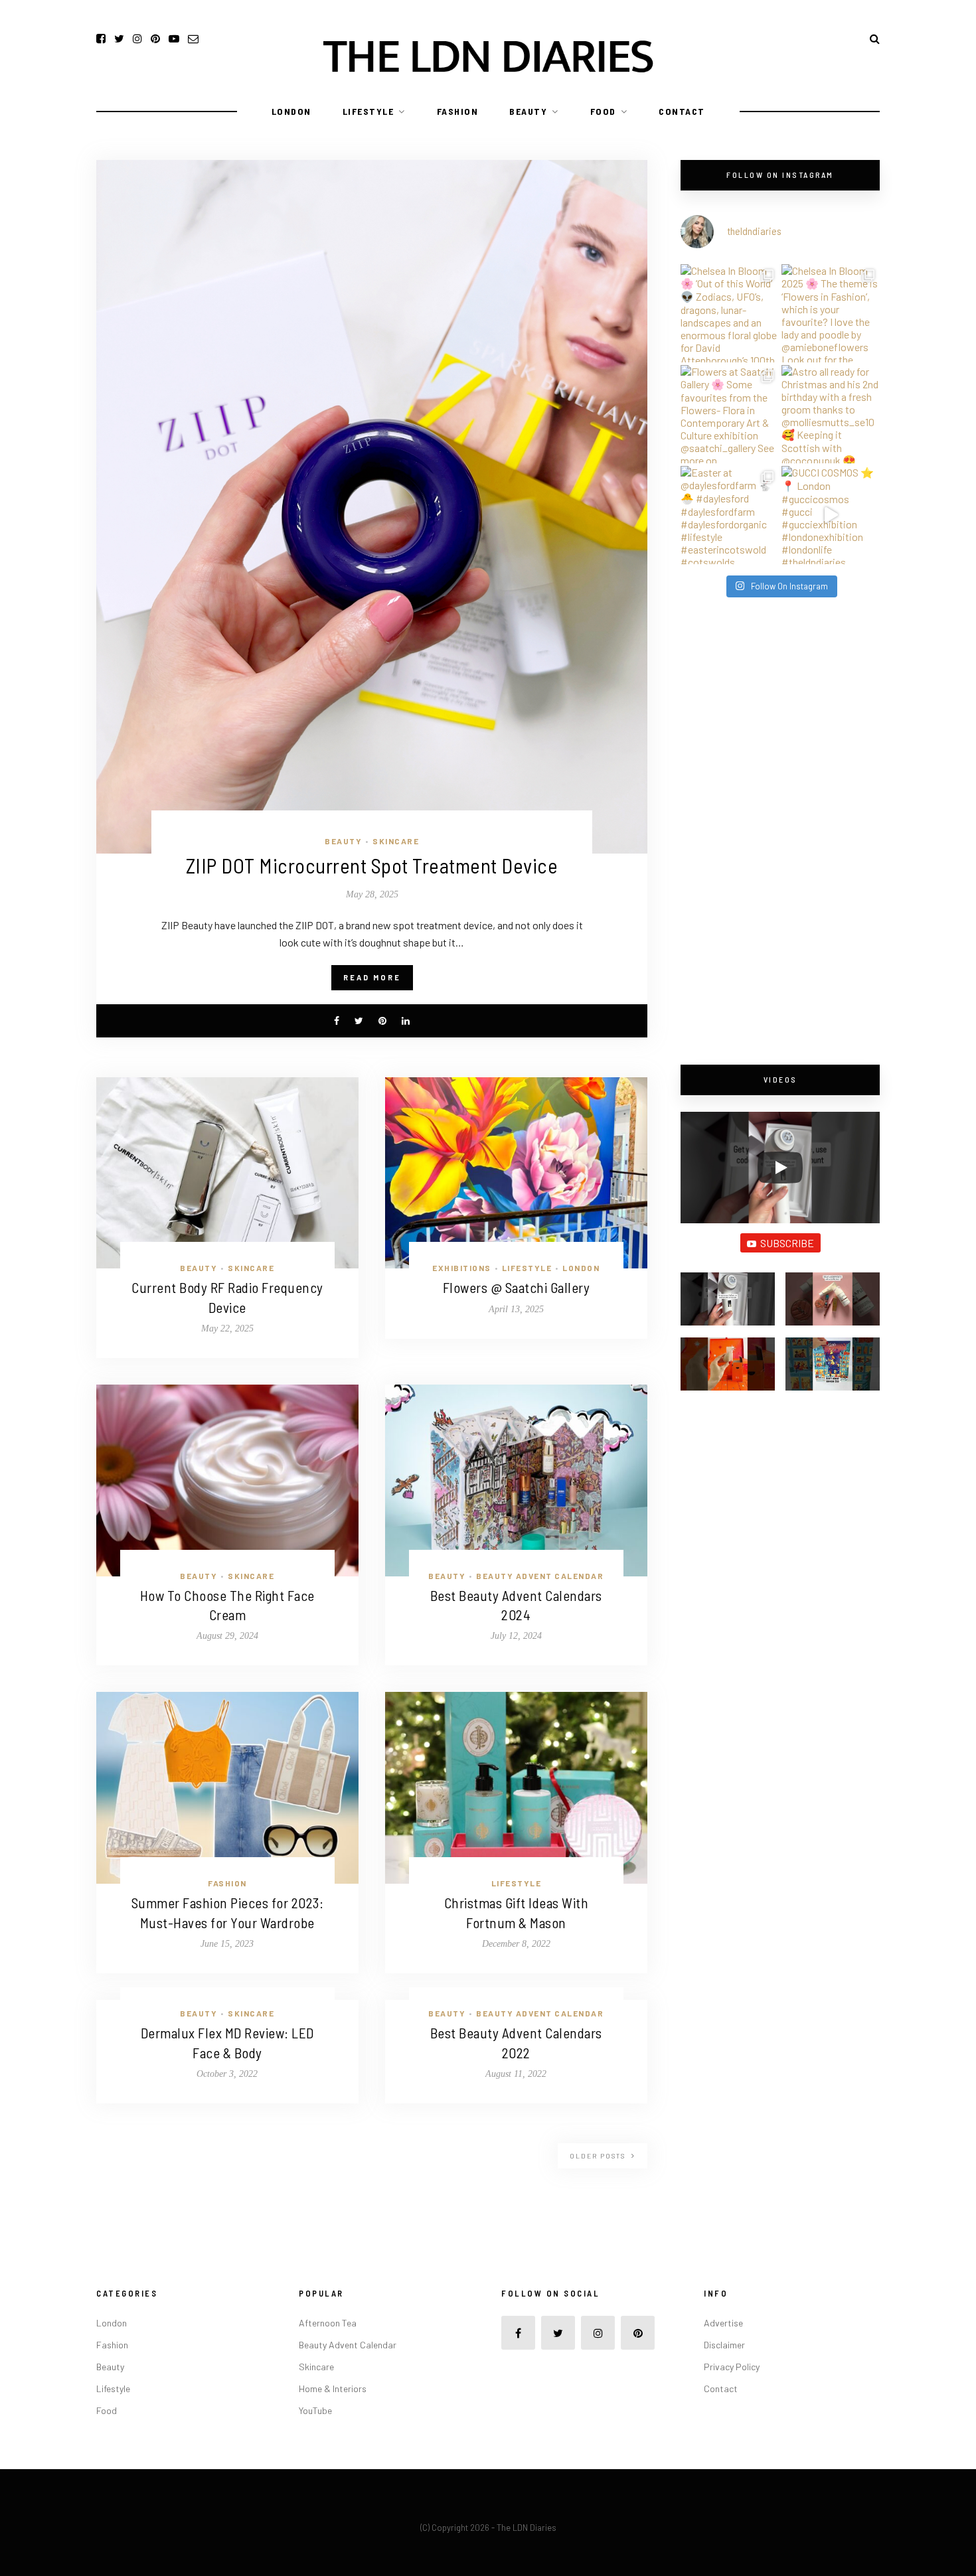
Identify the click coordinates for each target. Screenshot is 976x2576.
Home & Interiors (333, 2388)
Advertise (723, 2323)
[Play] (780, 1168)
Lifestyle (368, 111)
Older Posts (599, 2156)
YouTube (315, 2410)
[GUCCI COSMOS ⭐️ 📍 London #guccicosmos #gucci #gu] (831, 515)
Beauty (528, 111)
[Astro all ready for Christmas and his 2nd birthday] (831, 414)
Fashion (458, 111)
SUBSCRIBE (787, 1243)
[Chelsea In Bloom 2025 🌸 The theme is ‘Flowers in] (831, 313)
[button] (728, 1305)
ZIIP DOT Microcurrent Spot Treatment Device (372, 865)
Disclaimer (724, 2345)
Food (603, 111)
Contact (682, 111)
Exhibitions (462, 1268)
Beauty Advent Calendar (540, 1576)
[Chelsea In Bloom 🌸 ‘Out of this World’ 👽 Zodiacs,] (730, 313)
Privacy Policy (732, 2367)
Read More (372, 977)
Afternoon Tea (328, 2323)
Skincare (396, 841)
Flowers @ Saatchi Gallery (517, 1287)
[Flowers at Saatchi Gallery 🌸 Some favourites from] (730, 414)
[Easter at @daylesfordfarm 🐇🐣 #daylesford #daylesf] (730, 515)
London (291, 111)
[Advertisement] (780, 832)
